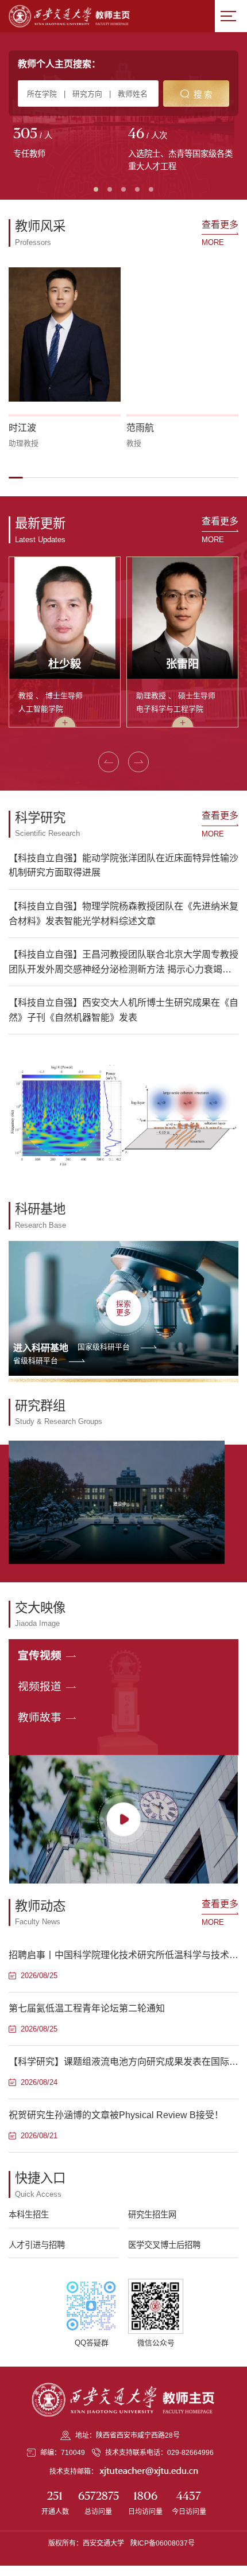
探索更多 (123, 1308)
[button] (16, 477)
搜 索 (203, 95)
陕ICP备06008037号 (163, 2543)
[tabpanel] (66, 144)
